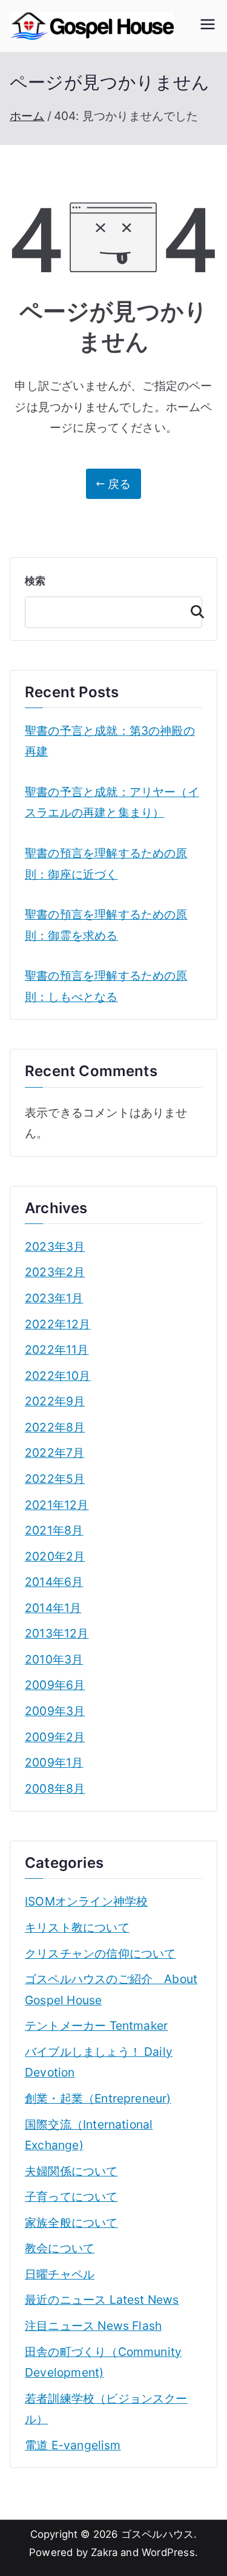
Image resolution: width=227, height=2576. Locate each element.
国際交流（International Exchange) (89, 2135)
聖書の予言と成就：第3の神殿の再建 (110, 741)
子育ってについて (71, 2196)
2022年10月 (58, 1376)
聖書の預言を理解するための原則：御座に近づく (106, 864)
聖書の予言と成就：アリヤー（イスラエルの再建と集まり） (112, 802)
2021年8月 (54, 1530)
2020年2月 (55, 1556)
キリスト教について (77, 1927)
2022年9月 (55, 1401)
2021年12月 (57, 1505)
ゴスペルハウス (157, 2534)
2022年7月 (54, 1453)
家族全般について (71, 2223)
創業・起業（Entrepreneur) (98, 2098)
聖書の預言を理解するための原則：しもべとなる (106, 986)
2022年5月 (55, 1479)
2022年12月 (58, 1324)
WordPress (168, 2552)
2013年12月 (57, 1633)
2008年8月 (55, 1788)
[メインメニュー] (208, 26)
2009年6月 (55, 1685)
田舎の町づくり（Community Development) (103, 2362)
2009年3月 (55, 1711)
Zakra (104, 2552)
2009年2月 (55, 1737)
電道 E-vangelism (73, 2445)
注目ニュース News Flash (93, 2326)
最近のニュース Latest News (102, 2300)
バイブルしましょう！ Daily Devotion (99, 2062)
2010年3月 (54, 1659)
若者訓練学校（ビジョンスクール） (106, 2409)
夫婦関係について (71, 2171)
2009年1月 (54, 1762)
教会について (60, 2248)
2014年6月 (54, 1582)
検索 (35, 581)
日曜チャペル (60, 2274)
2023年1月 (54, 1298)
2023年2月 (55, 1272)
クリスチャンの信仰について (100, 1953)
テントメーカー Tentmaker (96, 2026)
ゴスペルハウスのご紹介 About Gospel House (111, 1989)
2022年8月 (55, 1427)
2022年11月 (57, 1350)
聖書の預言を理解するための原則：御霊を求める (106, 925)
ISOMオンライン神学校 (86, 1901)
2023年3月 (55, 1246)
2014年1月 (53, 1608)
